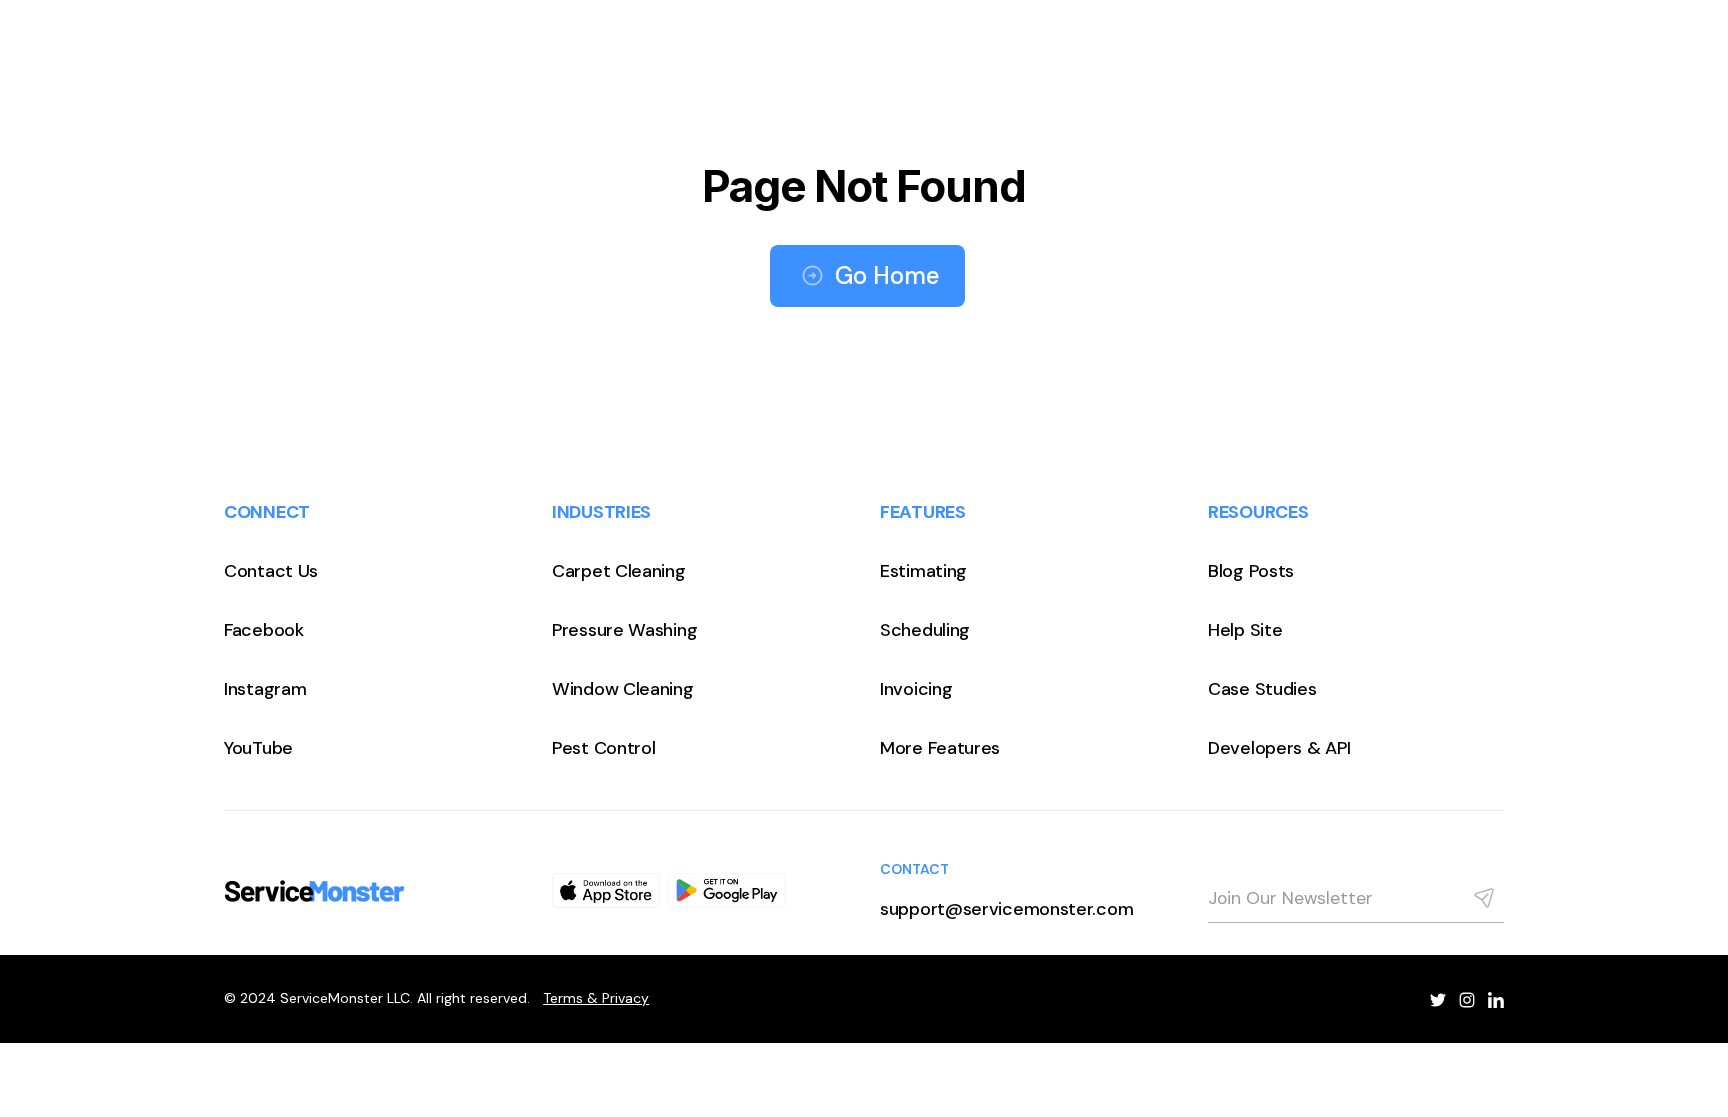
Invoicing (916, 689)
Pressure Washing (624, 630)
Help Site (1245, 630)
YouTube (258, 748)
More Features (940, 748)
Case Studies (1262, 689)
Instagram (265, 689)
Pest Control (603, 748)
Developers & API (1279, 748)
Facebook (264, 630)
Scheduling (925, 630)
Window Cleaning (623, 689)
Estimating (923, 571)
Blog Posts (1251, 571)
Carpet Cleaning (619, 571)
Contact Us (271, 571)
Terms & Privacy (596, 998)
